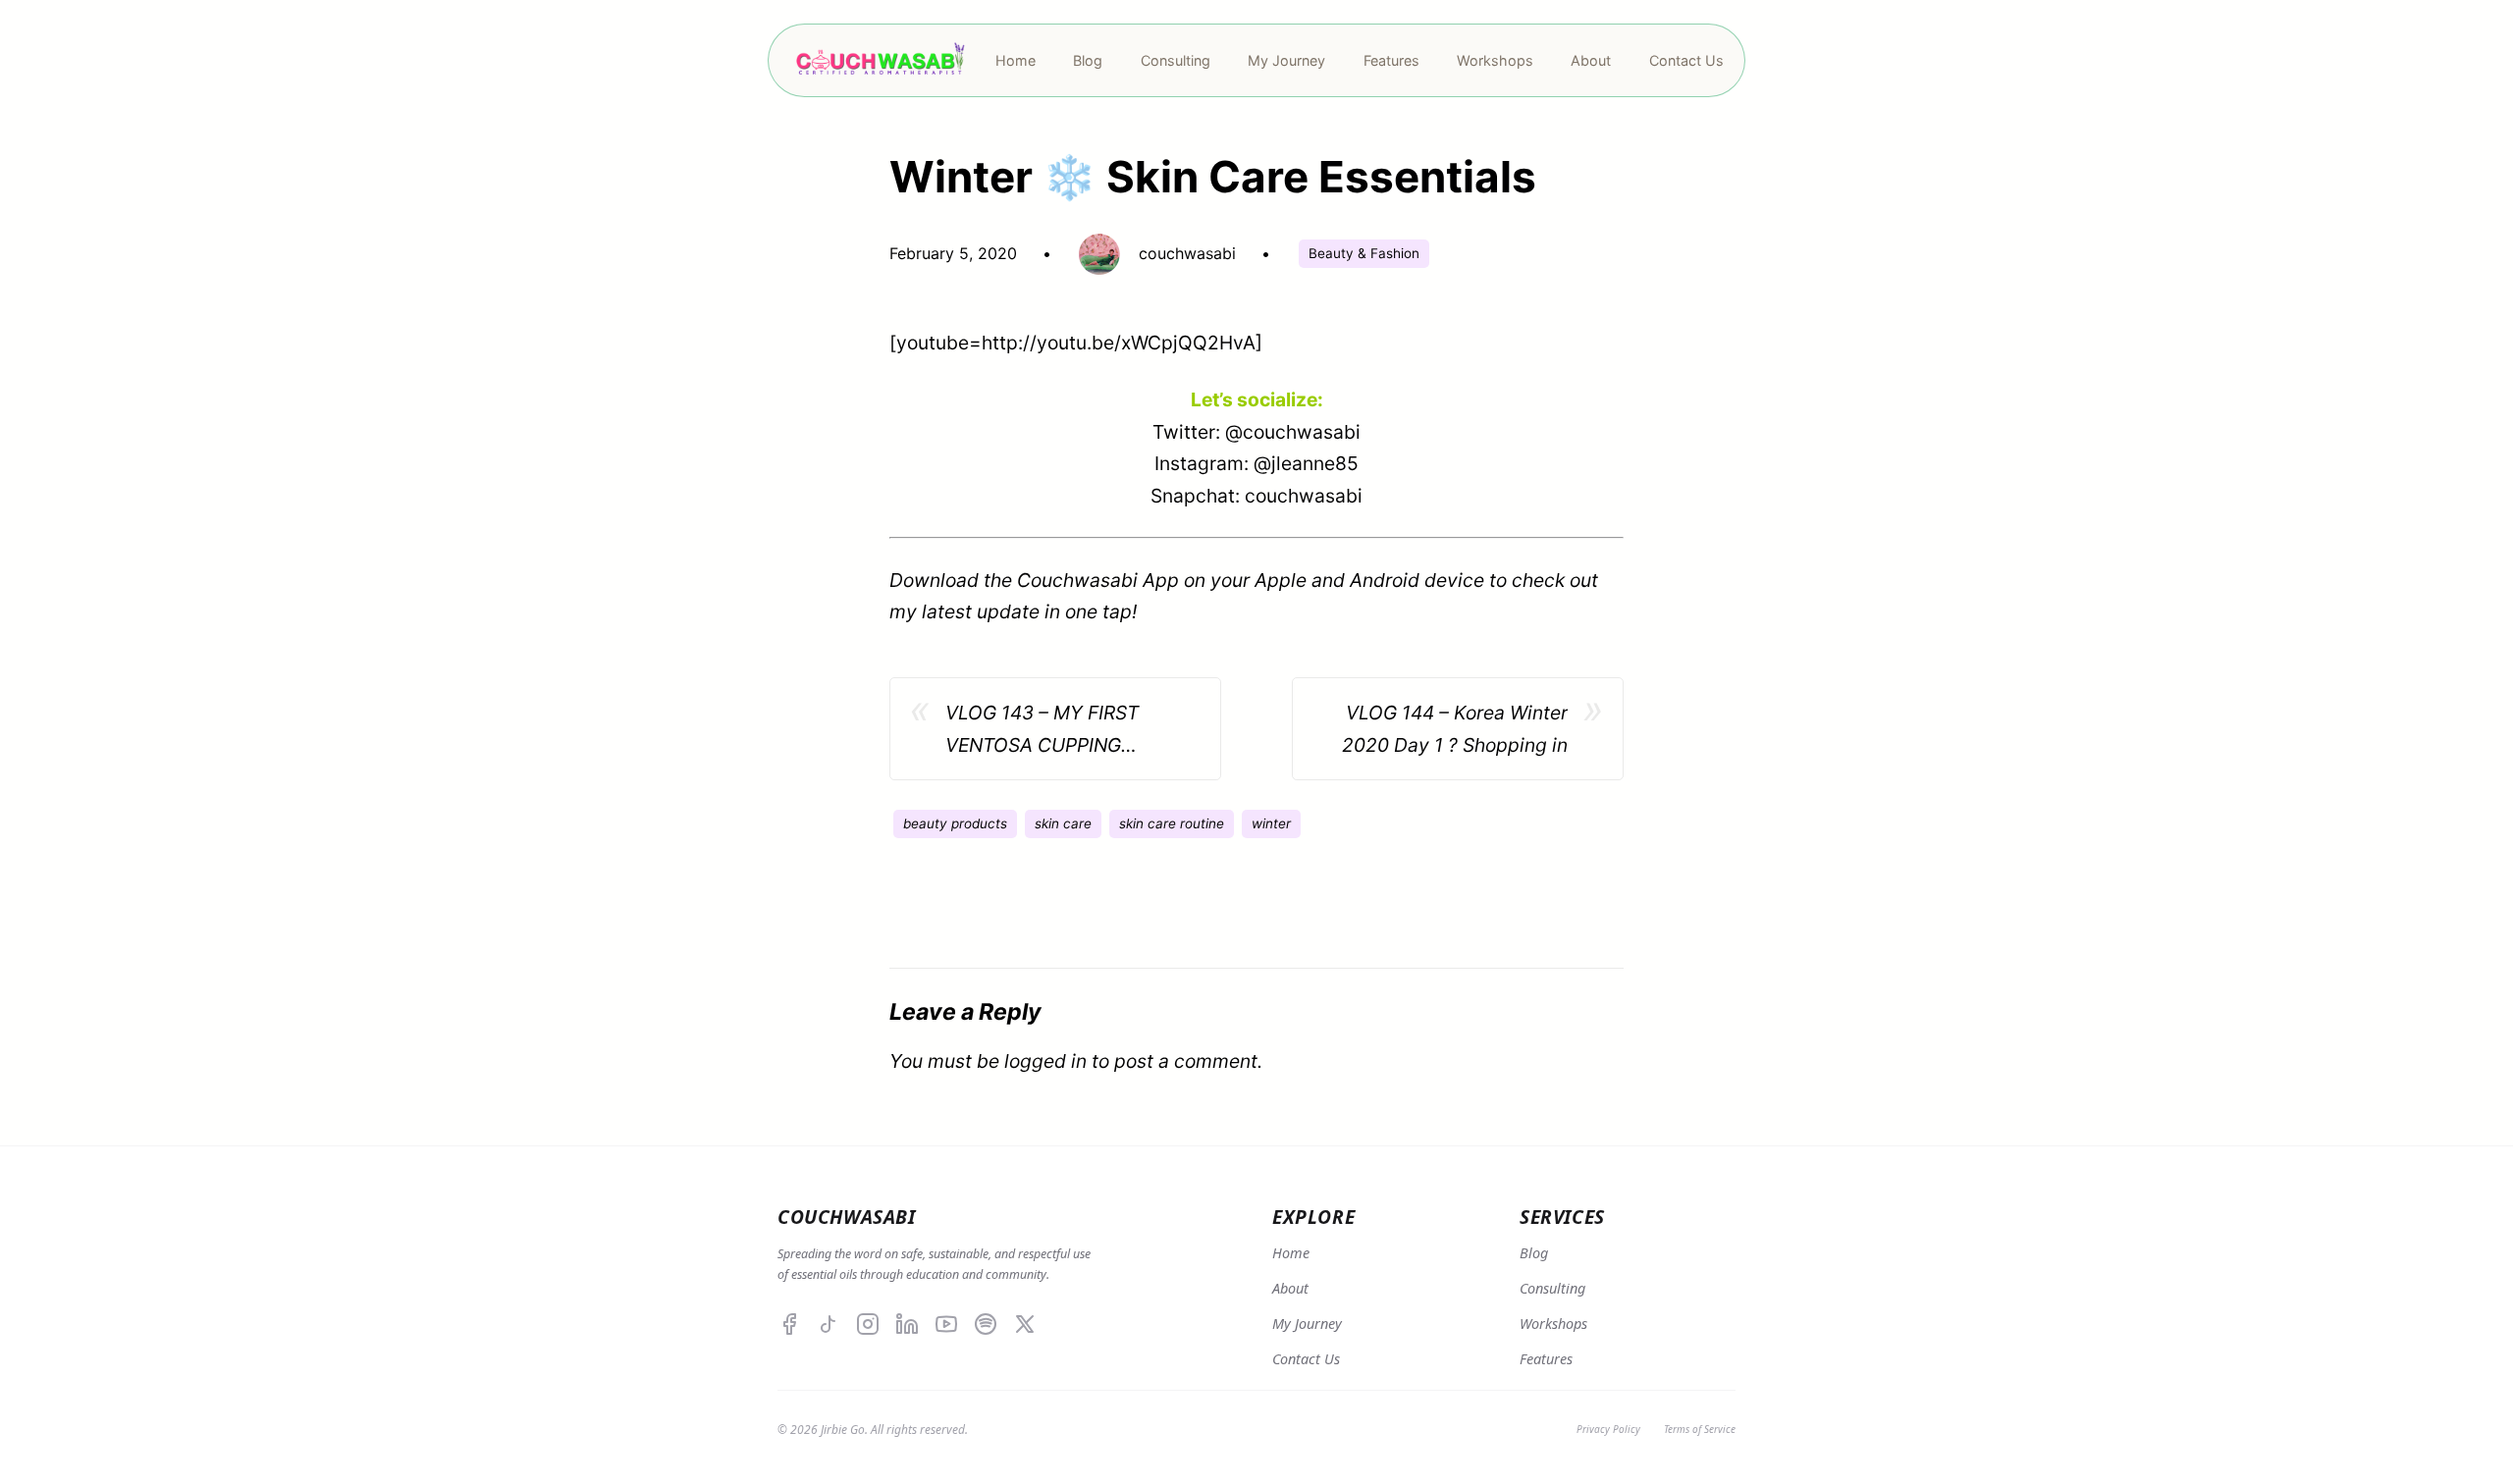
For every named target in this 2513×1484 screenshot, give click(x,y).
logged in (1045, 1061)
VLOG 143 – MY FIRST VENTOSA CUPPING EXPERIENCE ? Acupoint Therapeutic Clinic (1050, 731)
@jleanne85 (1306, 463)
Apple (1281, 580)
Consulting (1552, 1288)
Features (1546, 1359)
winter (1271, 823)
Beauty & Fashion (1364, 253)
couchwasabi (1304, 496)
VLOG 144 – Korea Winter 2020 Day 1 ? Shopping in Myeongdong (1455, 731)
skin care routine (1172, 823)
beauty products (955, 823)
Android (1385, 580)
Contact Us (1306, 1359)
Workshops (1553, 1324)
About (1290, 1288)
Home (1291, 1253)
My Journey (1307, 1324)
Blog (1534, 1253)
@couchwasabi (1293, 432)
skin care (1063, 823)
